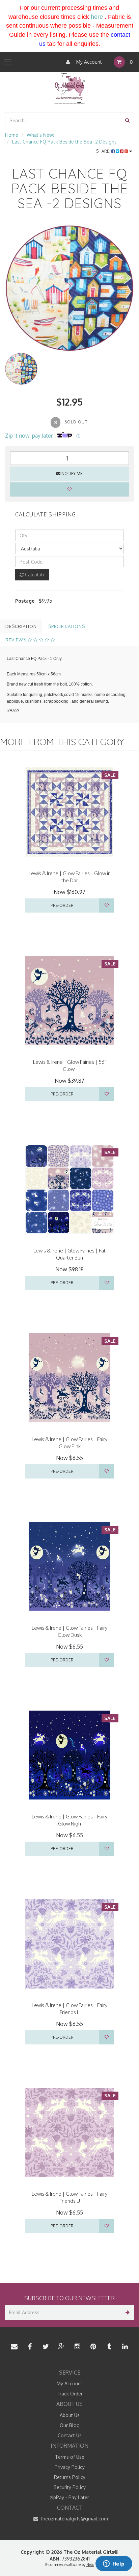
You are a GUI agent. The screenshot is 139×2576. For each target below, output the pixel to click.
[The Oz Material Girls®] (69, 87)
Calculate (35, 575)
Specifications (67, 626)
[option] (69, 288)
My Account (88, 62)
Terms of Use (70, 2457)
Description (21, 626)
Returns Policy (70, 2477)
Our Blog (70, 2425)
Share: (104, 151)
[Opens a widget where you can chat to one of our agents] (114, 2564)
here (97, 17)
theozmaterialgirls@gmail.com (74, 2519)
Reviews (17, 640)
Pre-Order (62, 905)
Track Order (70, 2394)
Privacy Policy (70, 2467)
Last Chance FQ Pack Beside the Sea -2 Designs (64, 142)
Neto (90, 2565)
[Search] (127, 120)
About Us (70, 2415)
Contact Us (70, 2435)
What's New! (40, 135)
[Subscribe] (126, 2312)
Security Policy (70, 2487)
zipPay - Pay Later (69, 2497)
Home (12, 135)
